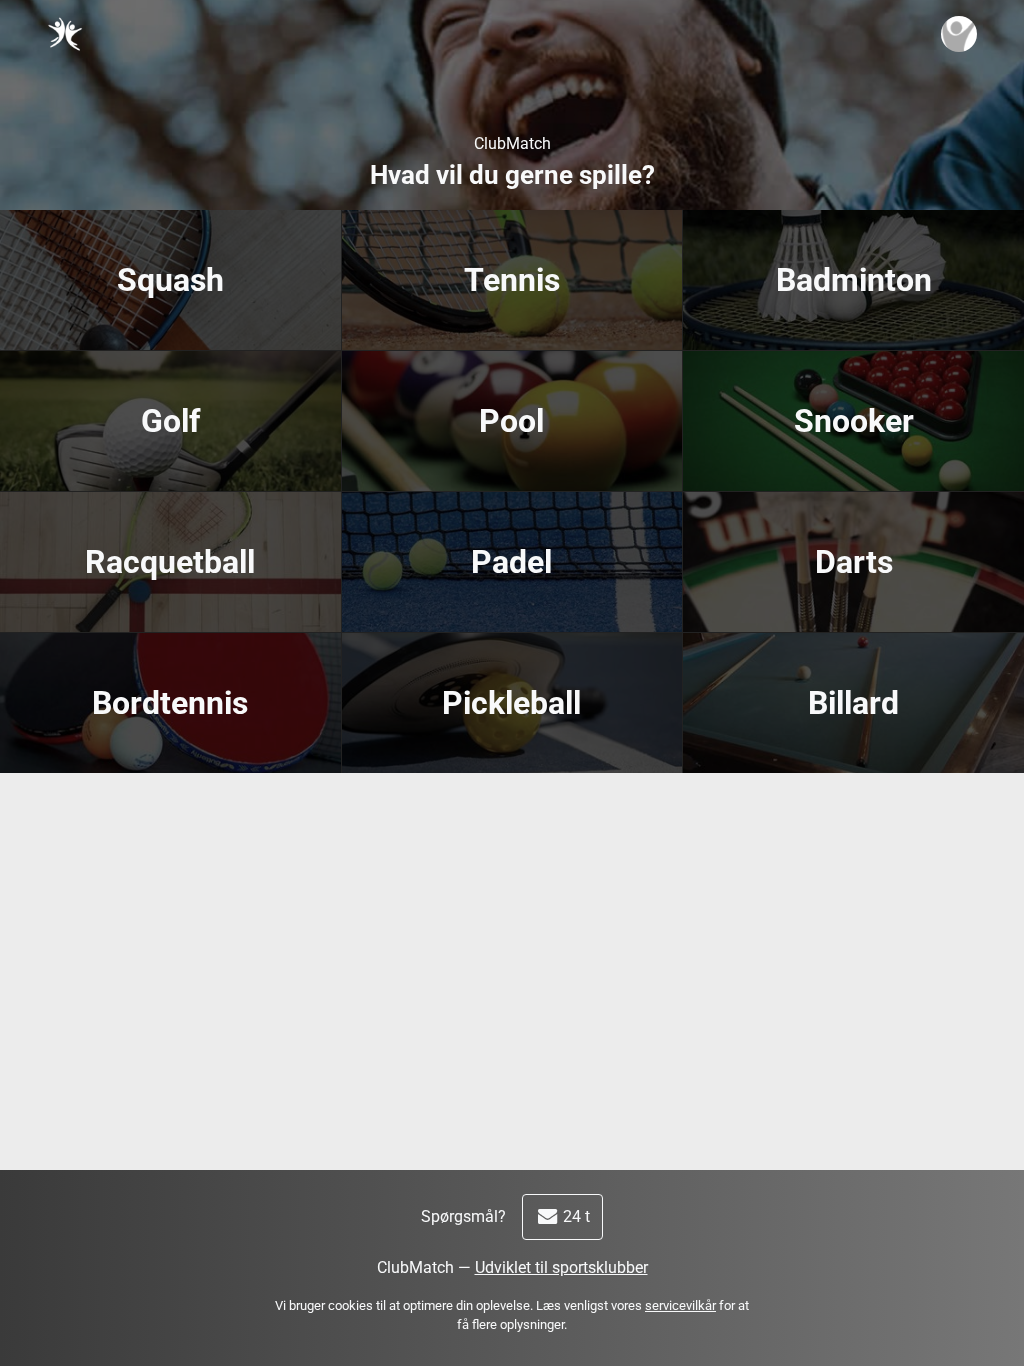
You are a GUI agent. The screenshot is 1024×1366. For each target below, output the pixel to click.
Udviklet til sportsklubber (561, 1267)
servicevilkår (680, 1305)
